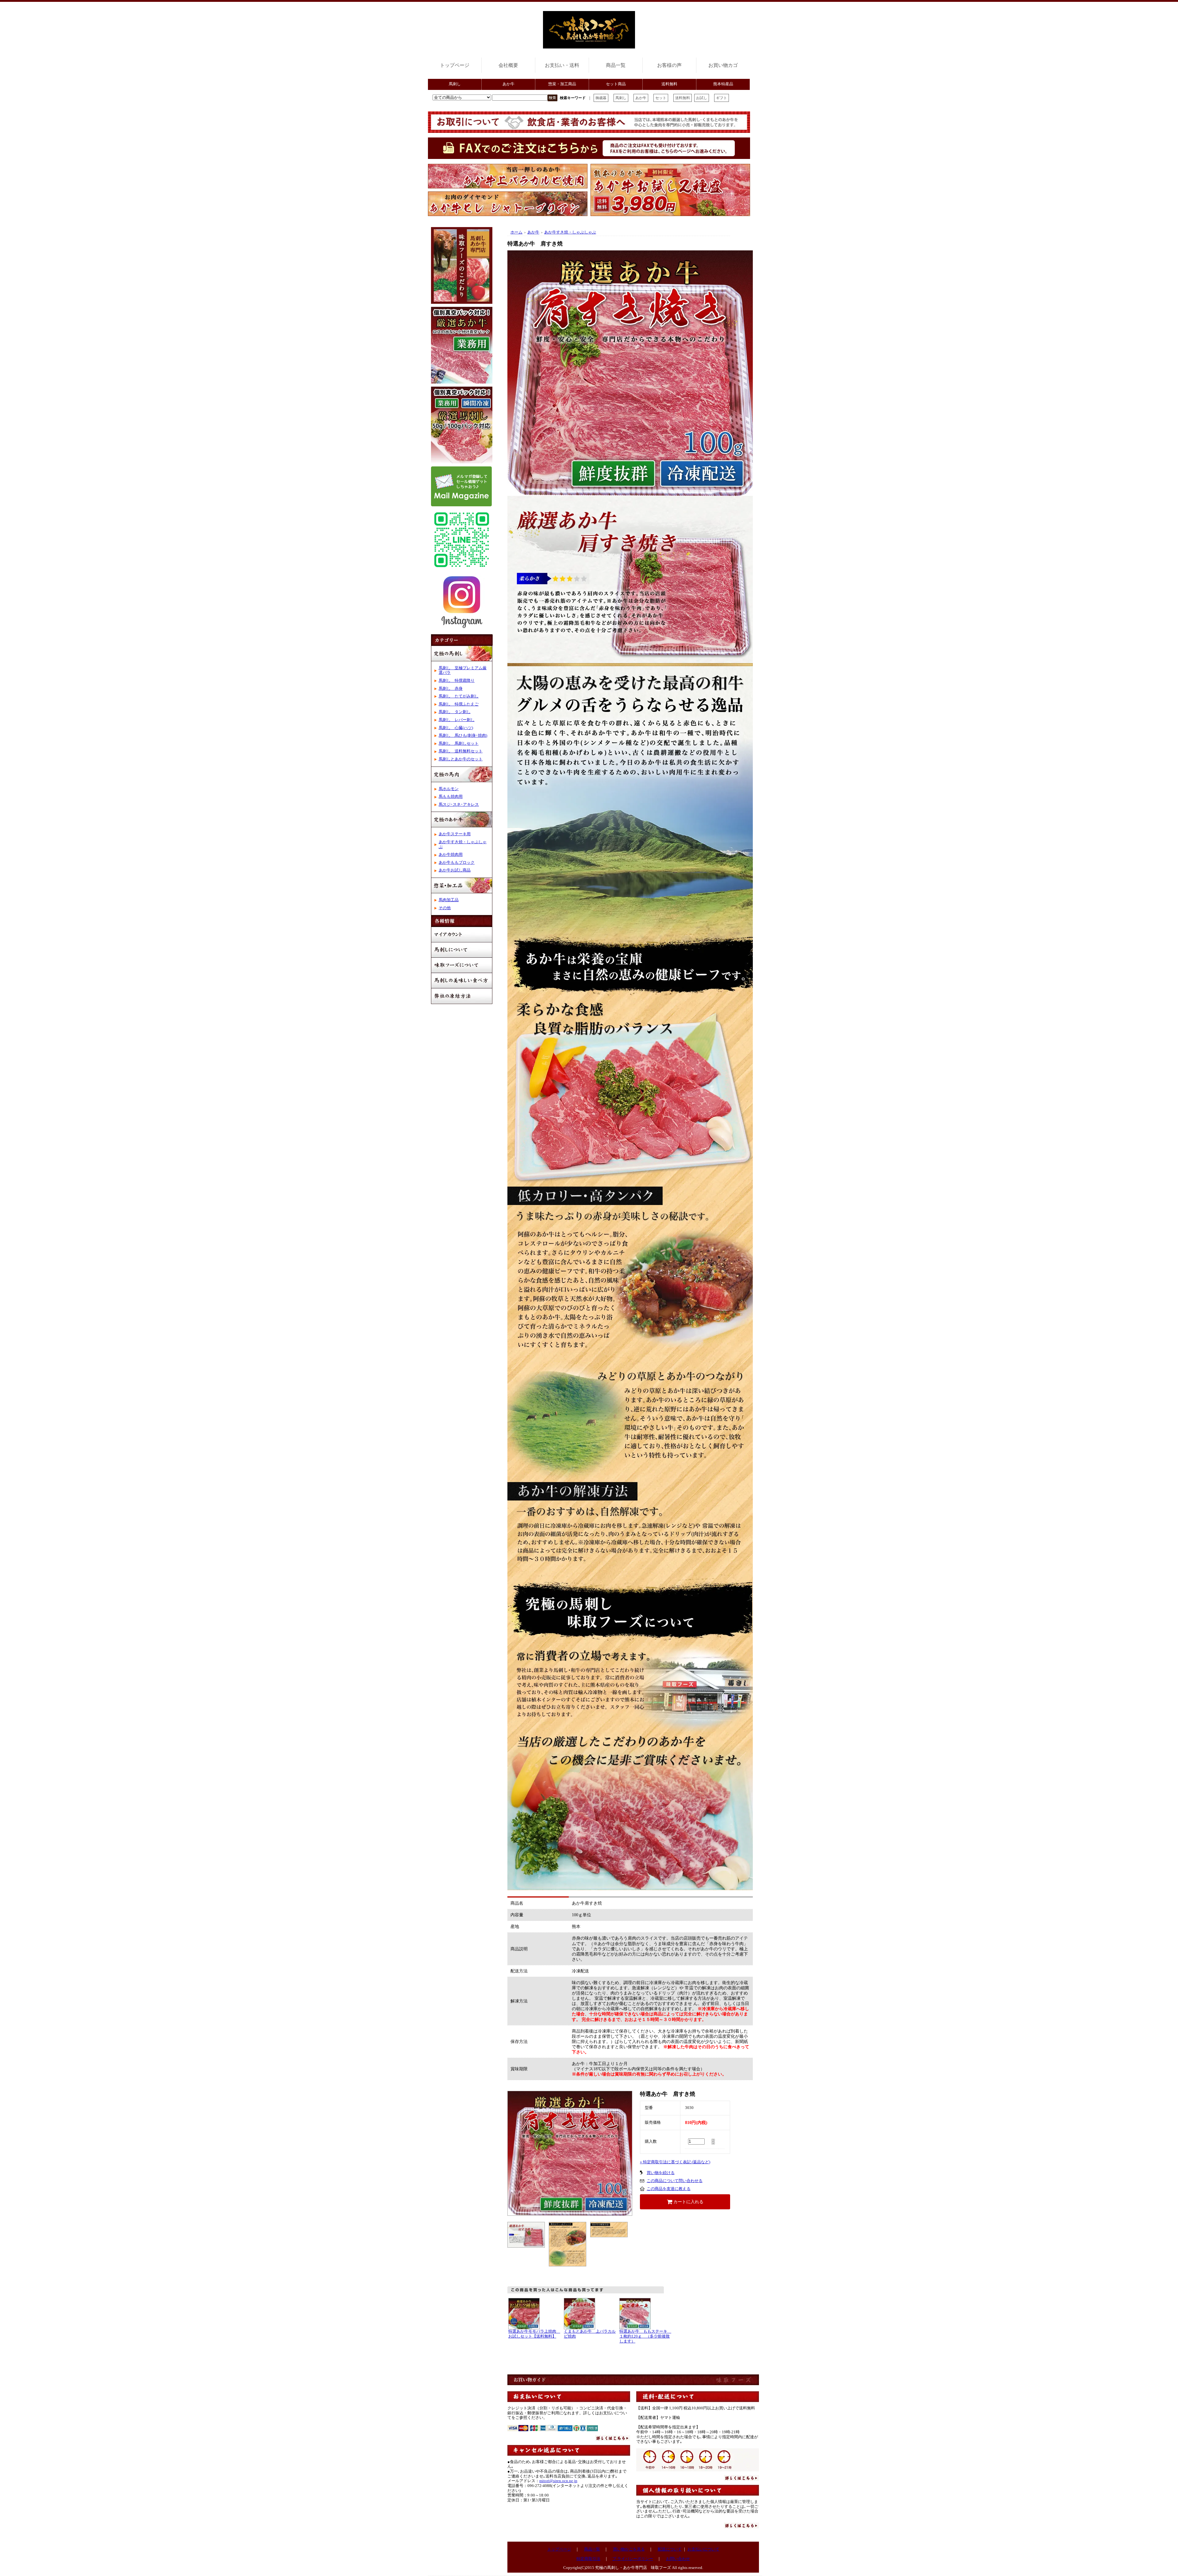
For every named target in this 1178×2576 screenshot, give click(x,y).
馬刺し (455, 84)
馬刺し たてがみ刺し (459, 696)
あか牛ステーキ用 (455, 834)
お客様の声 (669, 65)
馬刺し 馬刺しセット (459, 743)
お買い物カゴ (723, 65)
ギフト (722, 98)
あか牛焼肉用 (451, 855)
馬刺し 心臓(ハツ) (456, 728)
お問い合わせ (678, 2559)
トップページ (455, 65)
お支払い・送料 (562, 65)
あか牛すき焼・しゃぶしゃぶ (570, 232)
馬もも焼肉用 (451, 797)
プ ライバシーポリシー (633, 2559)
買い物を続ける (661, 2173)
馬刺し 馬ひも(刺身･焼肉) (463, 736)
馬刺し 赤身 (451, 689)
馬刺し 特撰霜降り (457, 681)
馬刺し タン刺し (455, 712)
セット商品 (616, 84)
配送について (670, 2549)
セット (661, 98)
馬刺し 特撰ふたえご (459, 704)
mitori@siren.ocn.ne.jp (558, 2481)
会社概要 (508, 65)
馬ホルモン (449, 789)
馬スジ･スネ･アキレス (459, 805)
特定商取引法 (588, 2559)
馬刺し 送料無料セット (461, 751)
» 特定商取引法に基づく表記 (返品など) (675, 2162)
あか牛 (508, 84)
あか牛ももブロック (457, 863)
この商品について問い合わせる (675, 2181)
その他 (445, 908)
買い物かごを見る (629, 2549)
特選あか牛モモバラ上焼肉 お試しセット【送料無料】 (534, 2334)
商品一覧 (616, 65)
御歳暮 (601, 98)
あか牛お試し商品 (455, 870)
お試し (702, 98)
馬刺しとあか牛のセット (461, 759)
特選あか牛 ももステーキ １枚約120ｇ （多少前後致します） (645, 2336)
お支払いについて (703, 2549)
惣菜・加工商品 (562, 84)
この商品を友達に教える (669, 2189)
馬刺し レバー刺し (457, 720)
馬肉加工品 (449, 900)
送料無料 (669, 84)
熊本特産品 (723, 84)
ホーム (516, 232)
